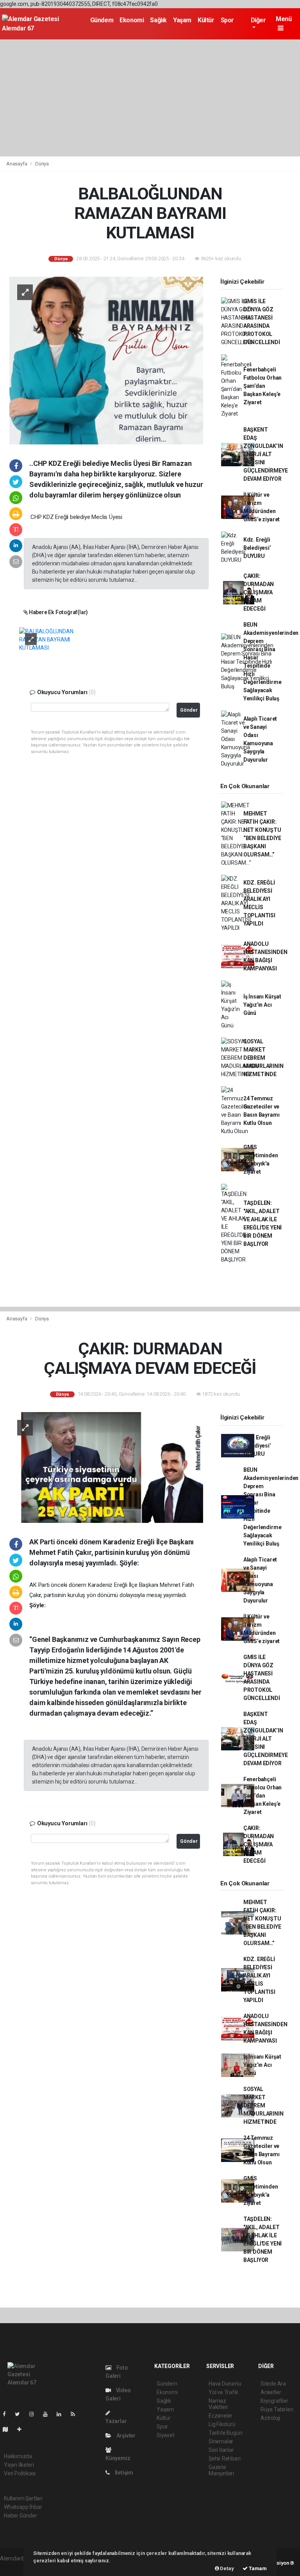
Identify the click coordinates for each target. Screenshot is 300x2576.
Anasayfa (17, 164)
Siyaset (166, 2435)
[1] (51, 639)
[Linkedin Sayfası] (62, 2414)
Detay (227, 2568)
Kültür (206, 20)
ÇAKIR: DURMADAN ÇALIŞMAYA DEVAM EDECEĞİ (259, 592)
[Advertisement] (150, 98)
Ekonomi (132, 20)
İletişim (123, 2473)
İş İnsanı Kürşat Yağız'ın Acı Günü (262, 1005)
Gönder (189, 710)
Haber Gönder (21, 2516)
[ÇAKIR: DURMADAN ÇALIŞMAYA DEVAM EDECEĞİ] (106, 1467)
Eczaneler (221, 2416)
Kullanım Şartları (23, 2498)
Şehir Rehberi (225, 2459)
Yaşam (182, 20)
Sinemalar (221, 2441)
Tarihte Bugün (226, 2433)
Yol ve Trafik (223, 2392)
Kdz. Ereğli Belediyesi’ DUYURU (257, 548)
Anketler (271, 2392)
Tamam (257, 2568)
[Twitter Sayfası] (21, 2414)
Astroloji (270, 2418)
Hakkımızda (18, 2456)
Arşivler (125, 2436)
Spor (227, 20)
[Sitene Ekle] (22, 2429)
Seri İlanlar (221, 2450)
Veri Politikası (20, 2473)
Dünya (42, 164)
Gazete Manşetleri (221, 2470)
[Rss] (76, 2414)
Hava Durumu (225, 2384)
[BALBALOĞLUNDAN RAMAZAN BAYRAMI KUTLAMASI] (106, 360)
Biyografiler (274, 2401)
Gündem (102, 20)
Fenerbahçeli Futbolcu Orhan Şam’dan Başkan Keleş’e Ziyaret (262, 386)
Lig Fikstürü (222, 2424)
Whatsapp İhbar (23, 2507)
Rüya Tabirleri (277, 2409)
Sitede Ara (273, 2384)
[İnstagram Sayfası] (35, 2414)
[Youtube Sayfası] (48, 2414)
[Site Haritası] (9, 2429)
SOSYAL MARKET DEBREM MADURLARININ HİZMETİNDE (263, 1058)
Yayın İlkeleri (19, 2465)
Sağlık (158, 20)
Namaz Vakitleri (218, 2404)
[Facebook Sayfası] (7, 2414)
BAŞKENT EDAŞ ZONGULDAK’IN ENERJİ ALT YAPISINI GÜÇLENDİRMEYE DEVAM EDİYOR (266, 454)
